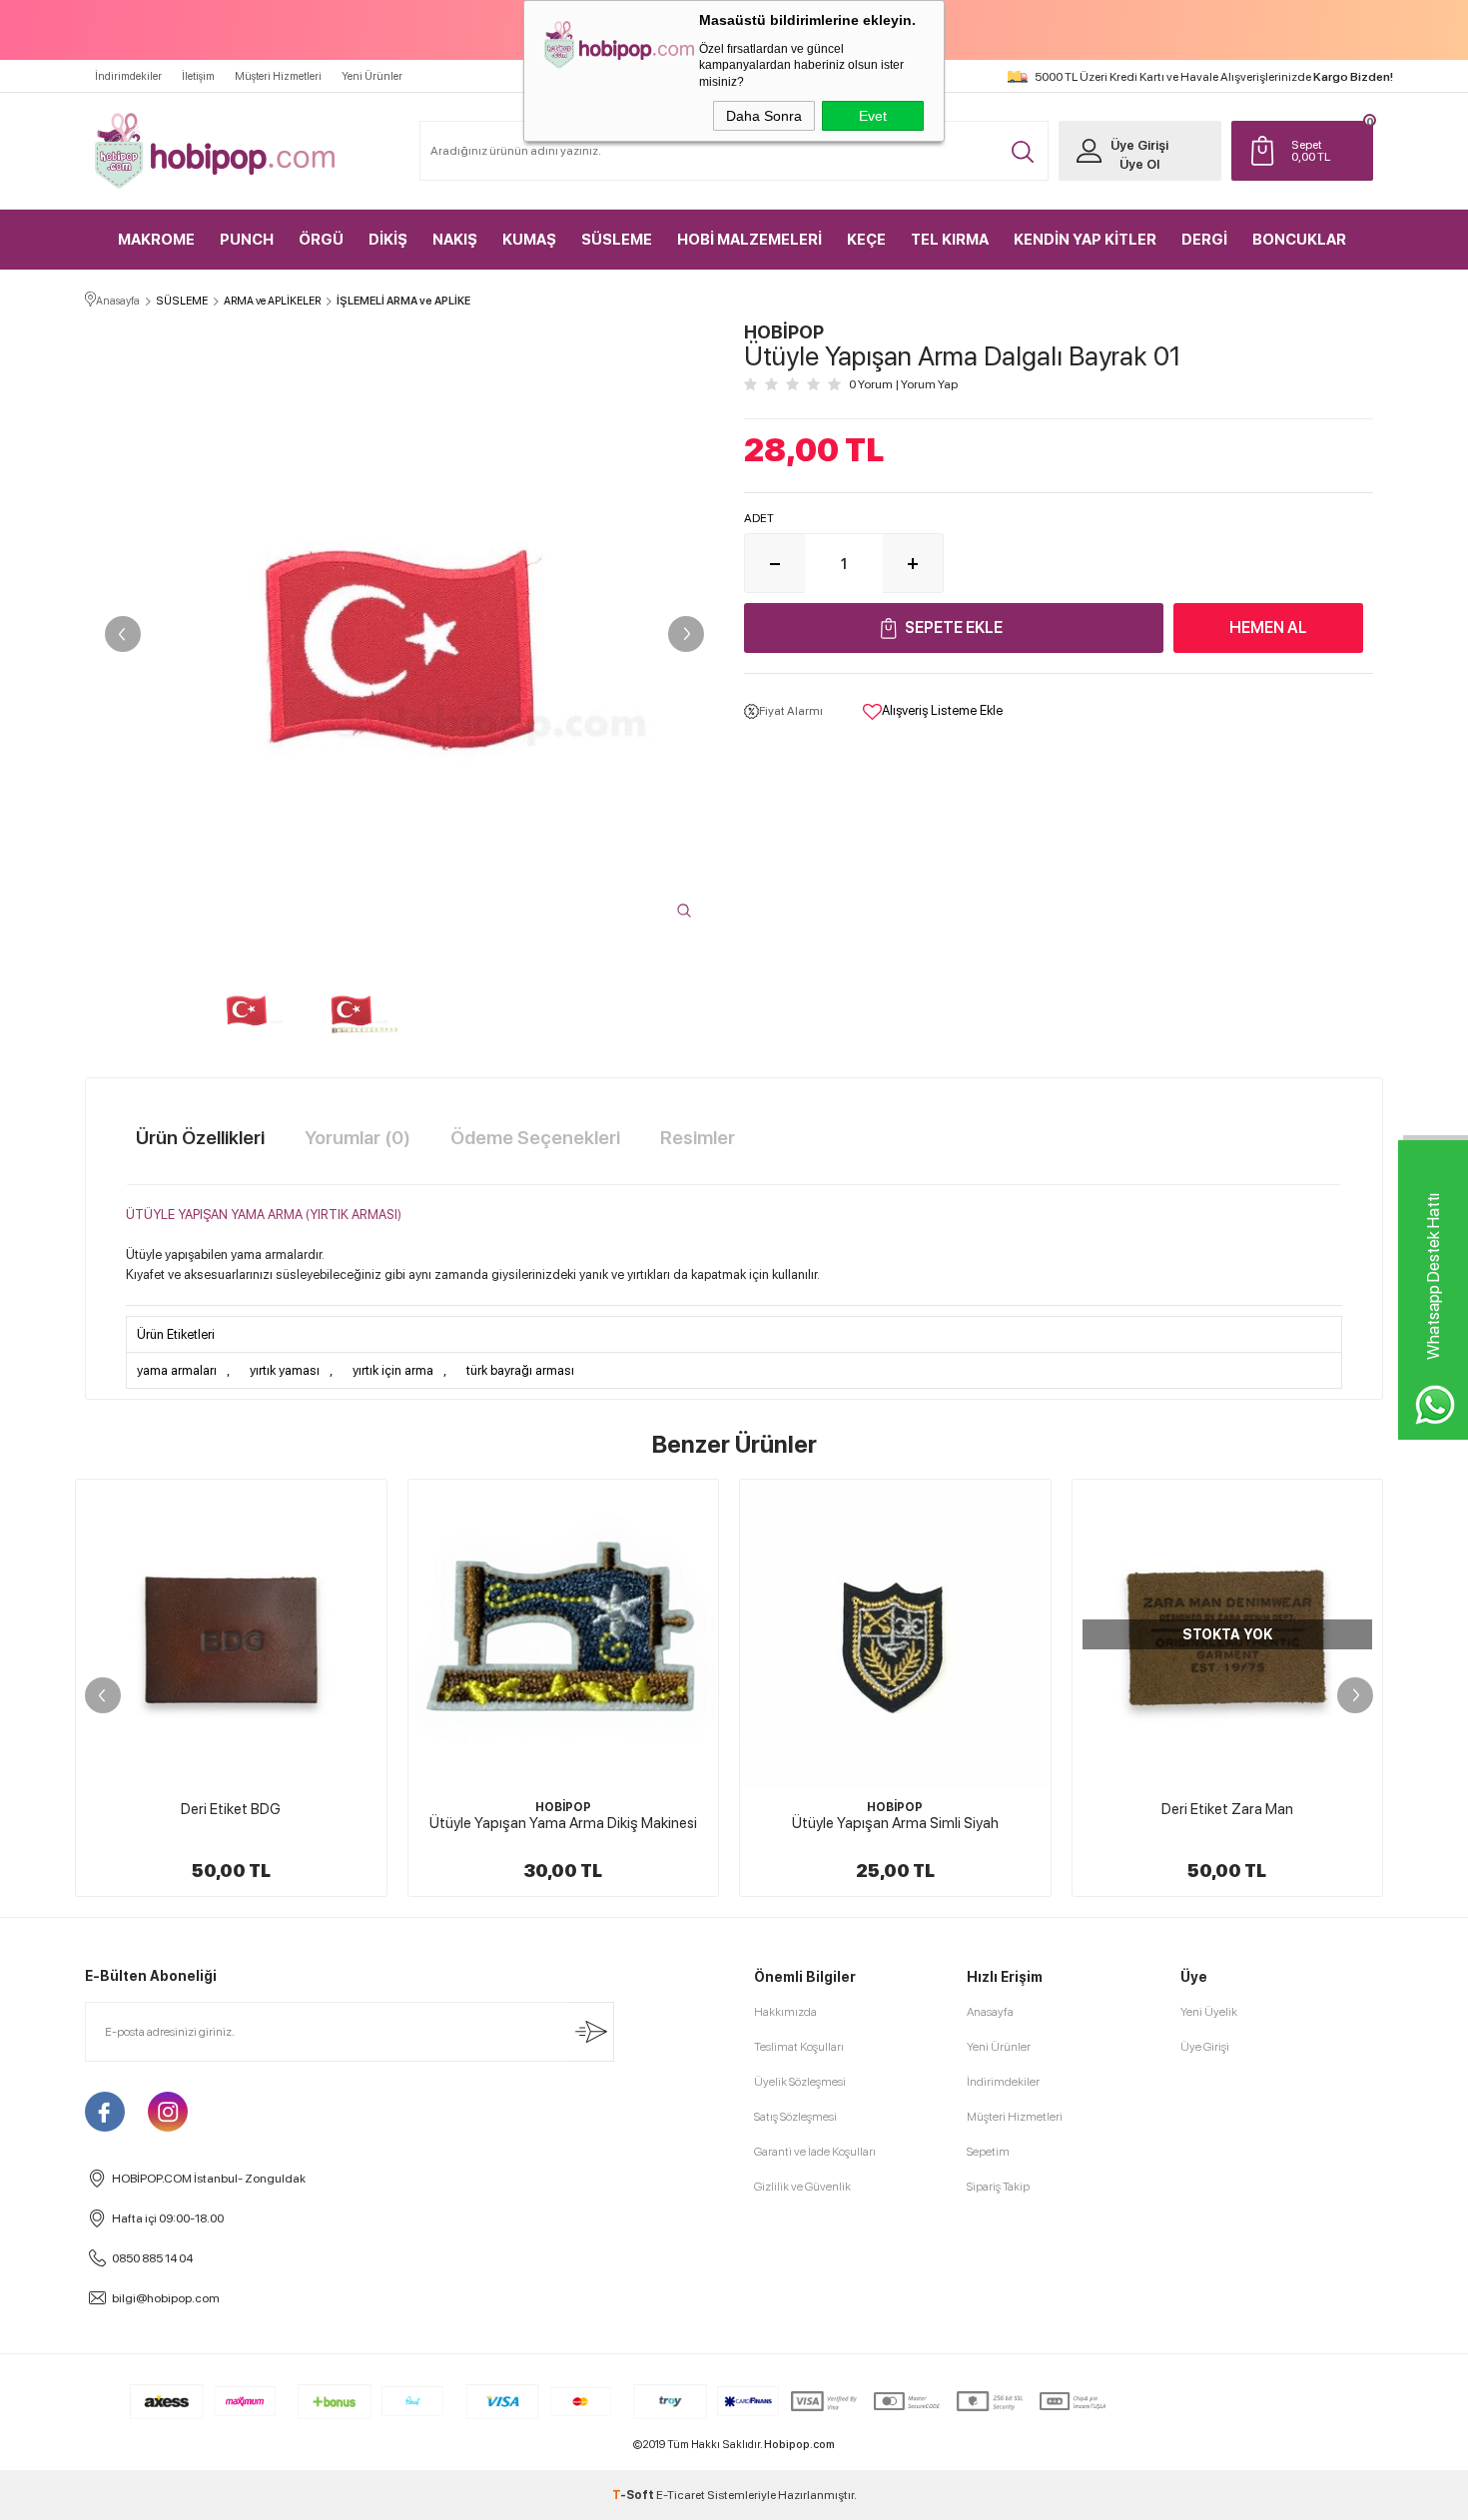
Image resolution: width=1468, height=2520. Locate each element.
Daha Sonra (764, 116)
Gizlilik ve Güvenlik (802, 2187)
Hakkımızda (785, 2012)
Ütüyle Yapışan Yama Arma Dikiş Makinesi (563, 1823)
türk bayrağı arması (520, 1370)
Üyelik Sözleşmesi (800, 2082)
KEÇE (866, 240)
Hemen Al (1268, 628)
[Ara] (1023, 152)
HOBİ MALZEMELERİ (749, 240)
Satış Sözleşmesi (795, 2117)
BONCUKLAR (1299, 240)
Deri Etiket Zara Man (1227, 1809)
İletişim (198, 76)
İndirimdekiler (128, 76)
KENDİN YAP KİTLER (1085, 240)
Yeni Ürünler (372, 76)
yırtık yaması (285, 1370)
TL (1311, 151)
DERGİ (1204, 240)
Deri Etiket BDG (231, 1809)
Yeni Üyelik (1209, 2012)
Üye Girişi (1139, 145)
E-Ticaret (681, 2495)
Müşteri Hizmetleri (278, 76)
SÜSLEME (617, 240)
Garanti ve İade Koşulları (815, 2152)
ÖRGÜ (321, 240)
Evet (873, 116)
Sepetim (988, 2152)
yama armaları (177, 1370)
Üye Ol (1139, 164)
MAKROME (156, 240)
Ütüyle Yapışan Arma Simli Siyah (895, 1823)
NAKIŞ (455, 240)
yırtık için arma (393, 1370)
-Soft (634, 2495)
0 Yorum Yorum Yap (903, 384)
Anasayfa (990, 2012)
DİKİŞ (388, 240)
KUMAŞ (529, 240)
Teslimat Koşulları (799, 2047)
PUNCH (247, 240)
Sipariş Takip (998, 2187)
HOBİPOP (563, 1807)
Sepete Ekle (954, 628)
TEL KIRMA (950, 240)
